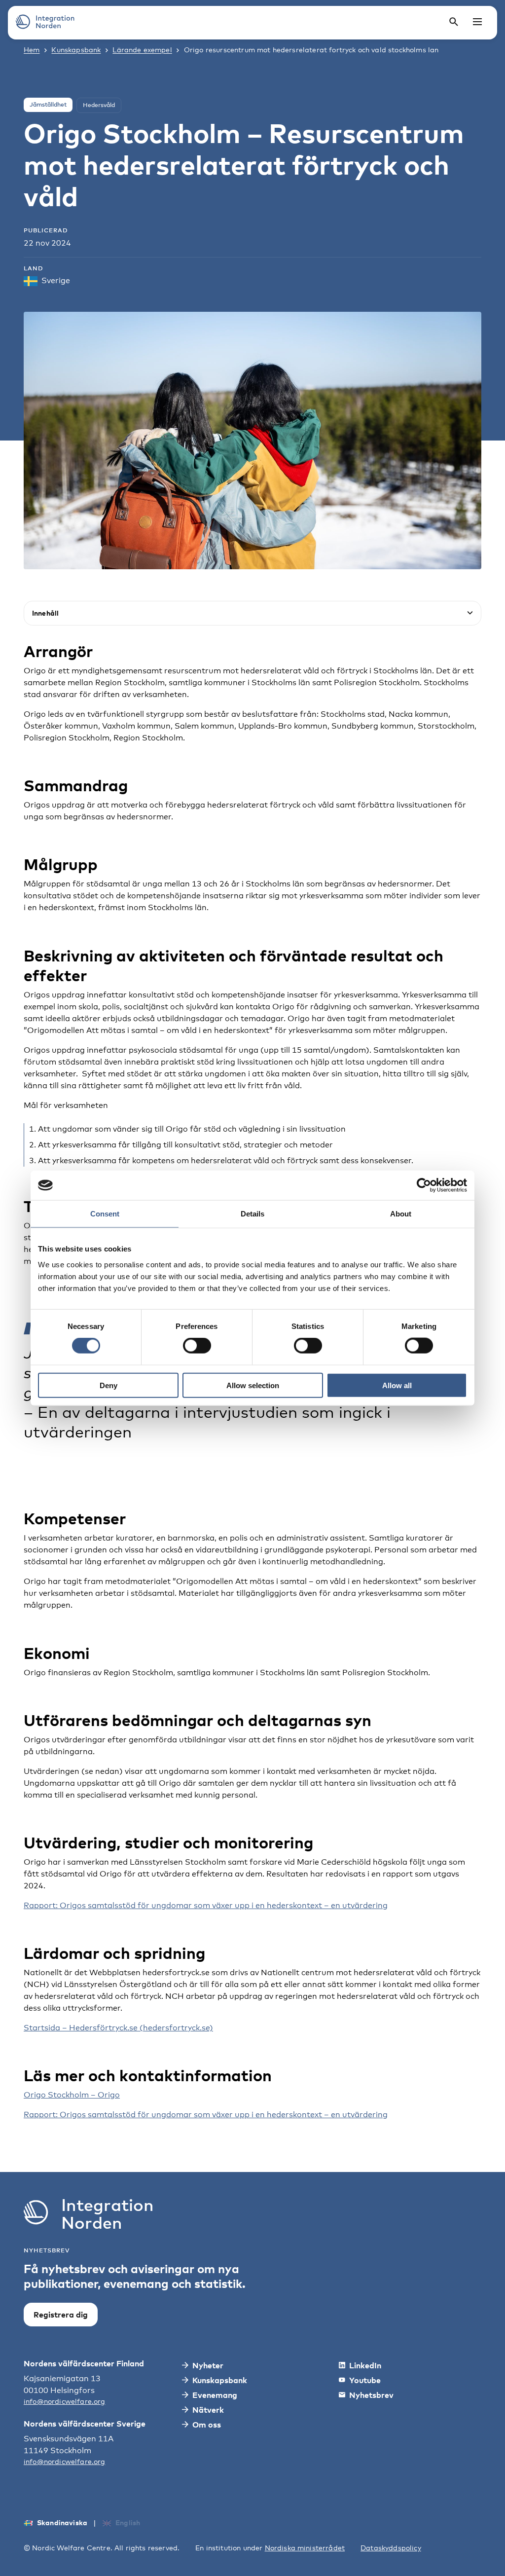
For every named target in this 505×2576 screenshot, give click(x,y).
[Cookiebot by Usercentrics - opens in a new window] (424, 1185)
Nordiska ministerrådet (305, 2548)
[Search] (454, 22)
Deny (108, 1385)
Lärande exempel (142, 50)
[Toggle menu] (477, 22)
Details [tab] (252, 1214)
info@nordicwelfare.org (65, 2401)
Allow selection (253, 1385)
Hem (32, 50)
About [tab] (401, 1214)
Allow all (397, 1385)
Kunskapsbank (76, 50)
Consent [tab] (105, 1214)
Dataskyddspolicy (391, 2548)
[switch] (197, 1346)
